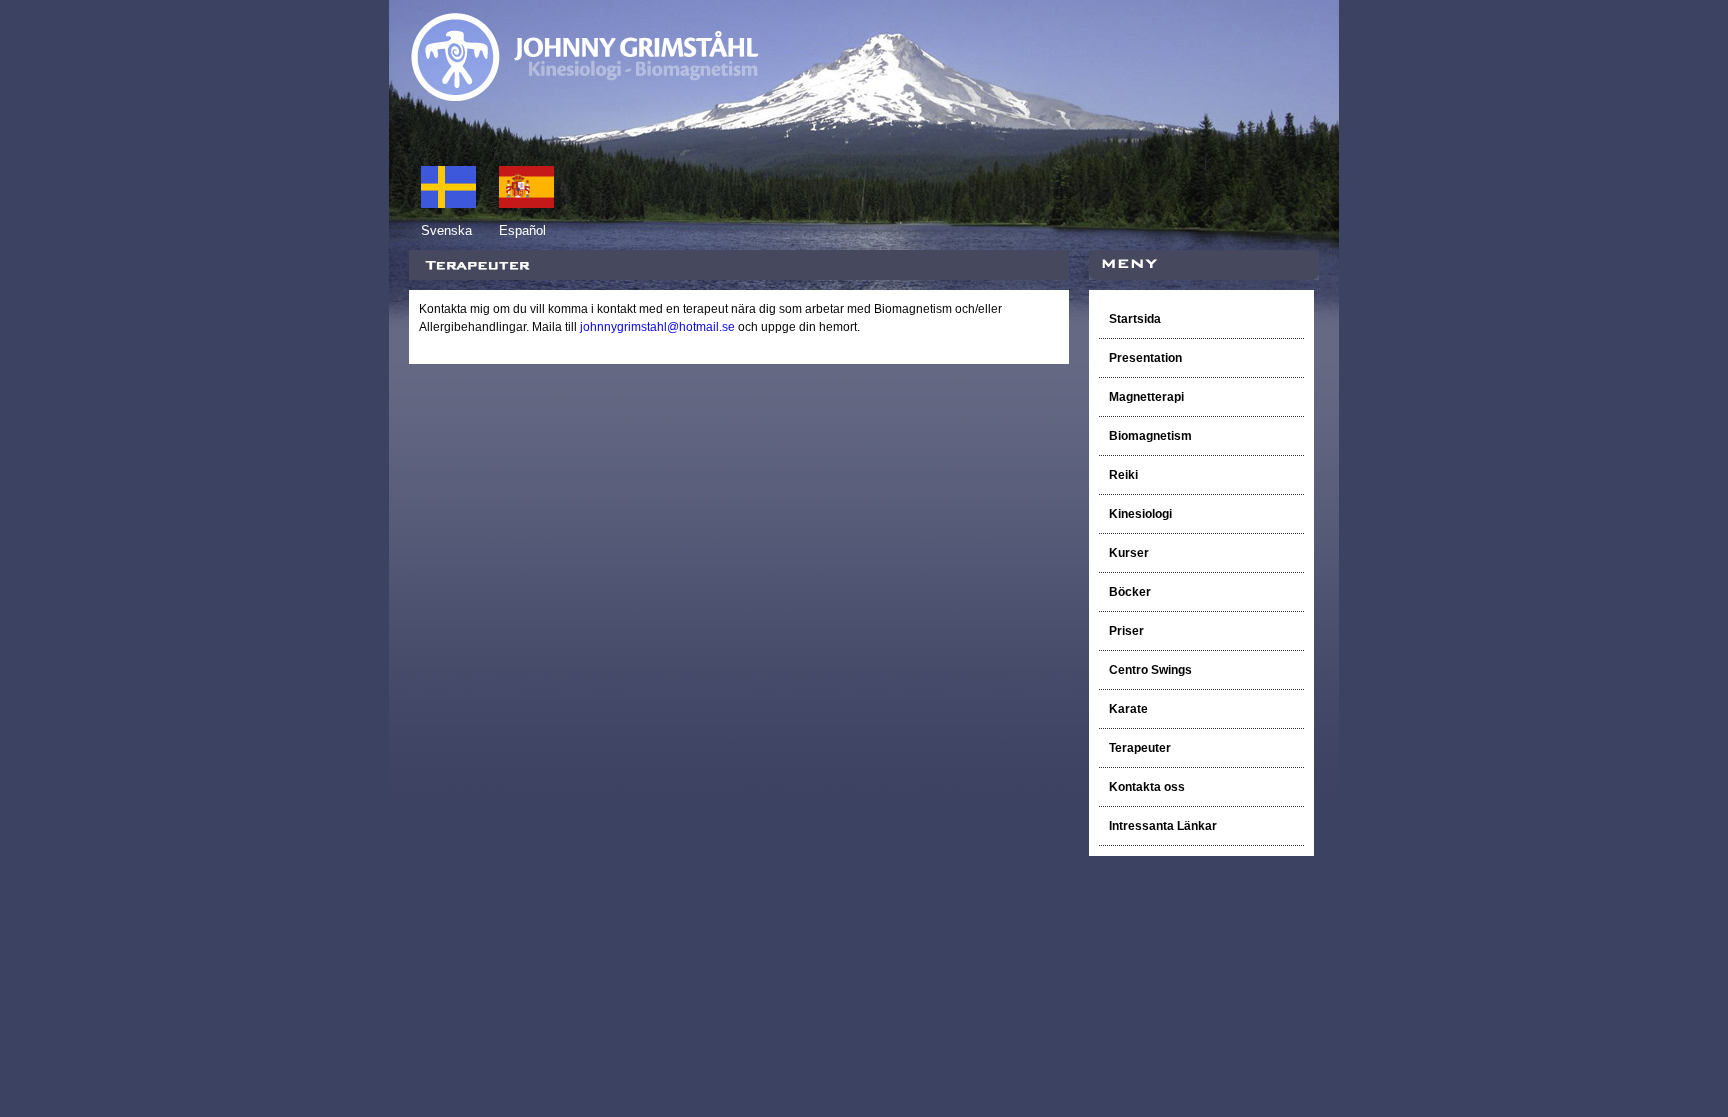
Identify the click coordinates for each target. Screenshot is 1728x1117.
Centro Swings (1150, 670)
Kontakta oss (1147, 787)
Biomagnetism (1152, 436)
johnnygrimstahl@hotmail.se (657, 327)
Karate (1128, 709)
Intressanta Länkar (1163, 826)
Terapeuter (1140, 748)
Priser (1126, 631)
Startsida (1135, 319)
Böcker (1131, 592)
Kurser (1129, 553)
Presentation (1145, 358)
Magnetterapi (1146, 397)
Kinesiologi (1140, 514)
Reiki (1125, 475)
